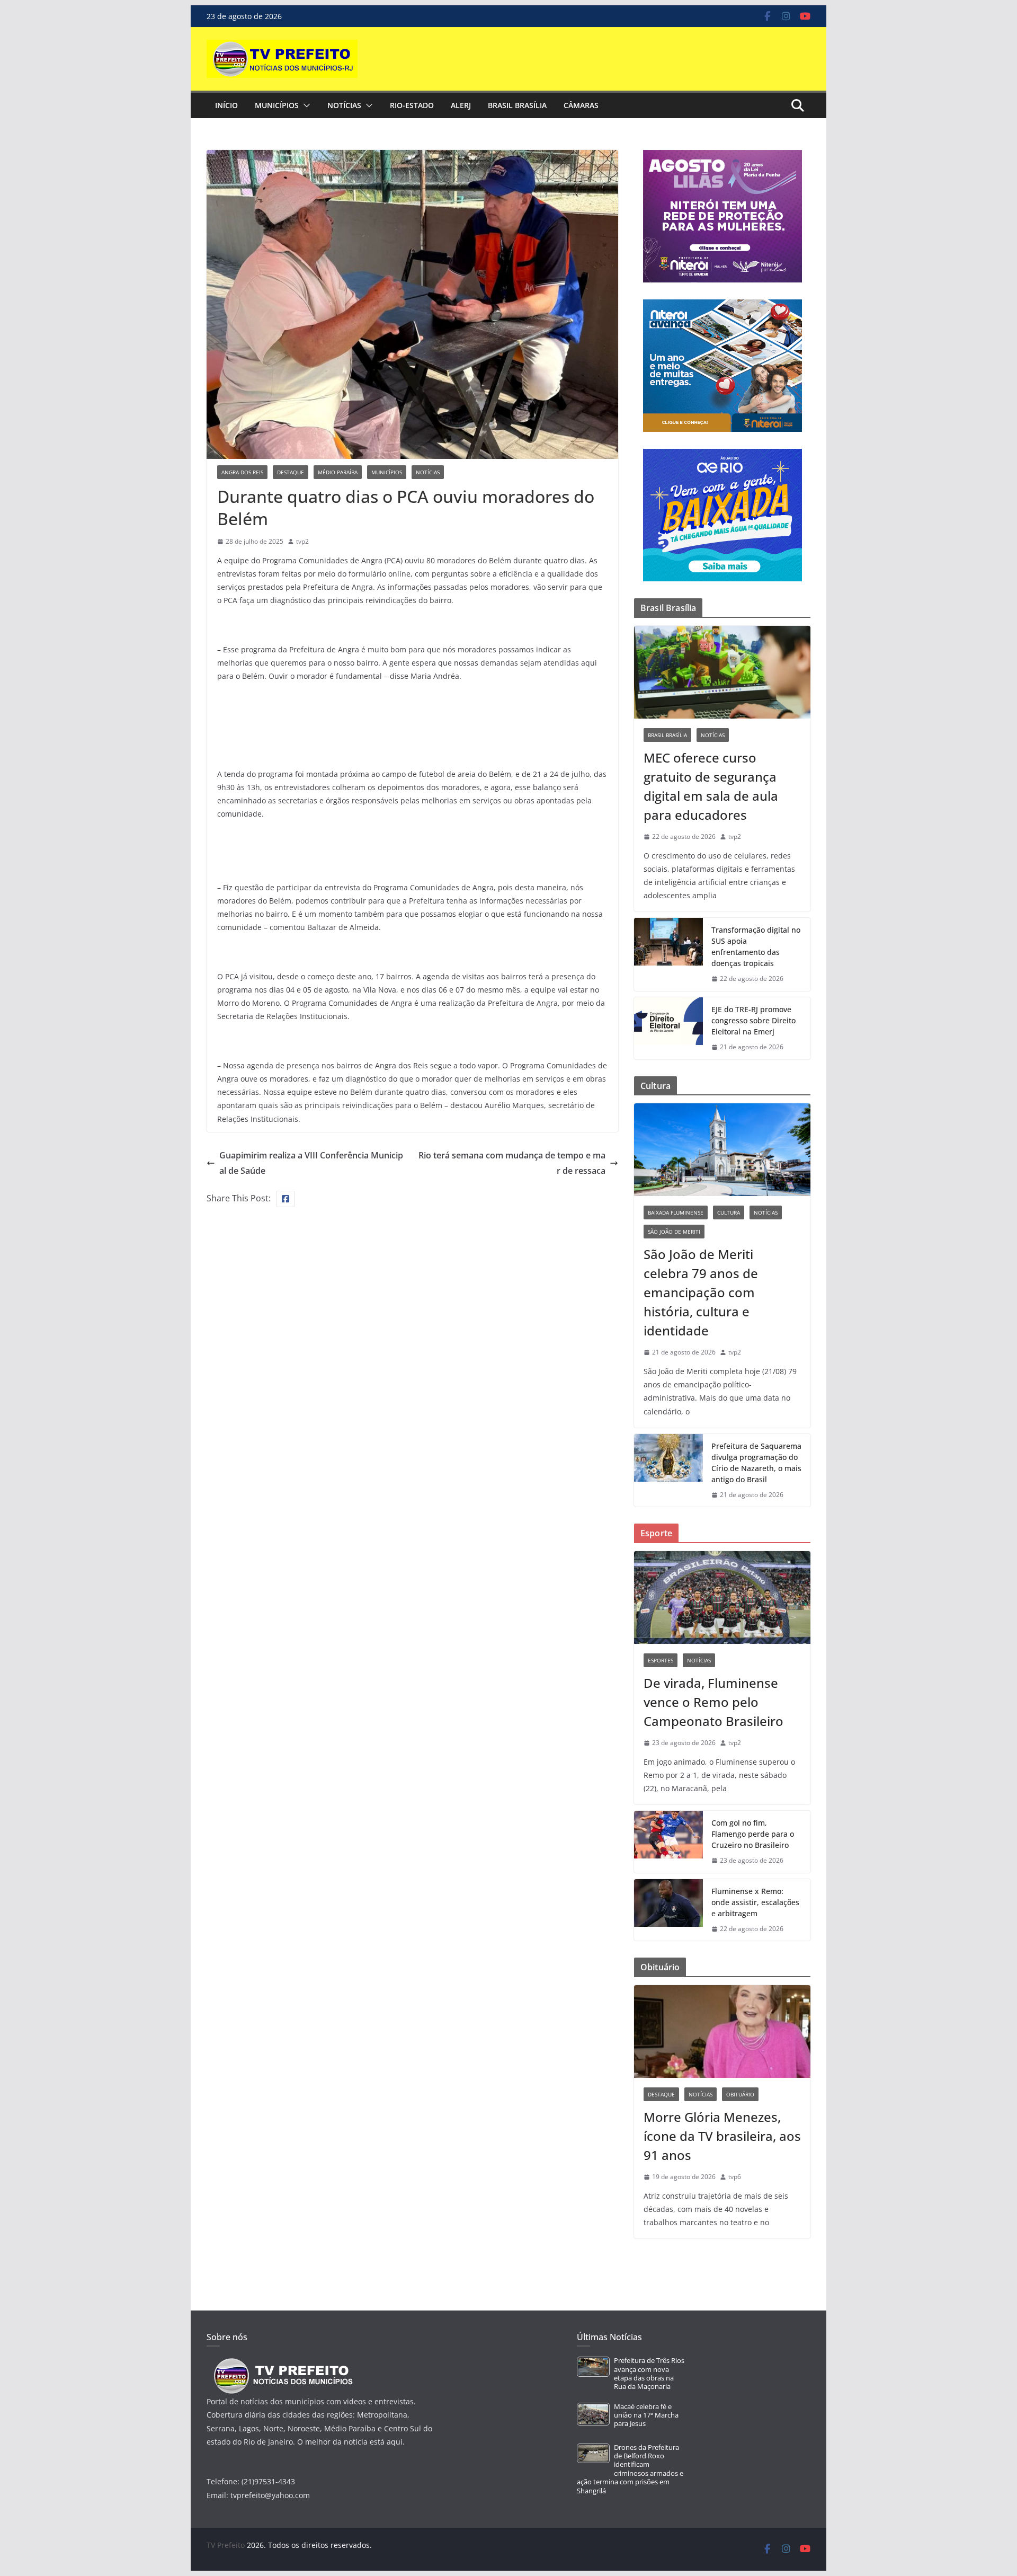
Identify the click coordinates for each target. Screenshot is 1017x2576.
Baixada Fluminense (676, 1212)
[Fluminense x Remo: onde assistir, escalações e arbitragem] (668, 1910)
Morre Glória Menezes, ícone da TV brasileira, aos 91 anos (722, 2136)
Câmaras (581, 105)
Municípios (277, 105)
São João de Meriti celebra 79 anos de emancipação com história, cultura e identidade (701, 1292)
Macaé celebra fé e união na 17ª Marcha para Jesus (646, 2415)
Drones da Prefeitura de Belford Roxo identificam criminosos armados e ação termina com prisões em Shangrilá (630, 2469)
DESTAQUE (291, 472)
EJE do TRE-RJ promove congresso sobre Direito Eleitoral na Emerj (753, 1020)
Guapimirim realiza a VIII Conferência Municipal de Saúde (311, 1163)
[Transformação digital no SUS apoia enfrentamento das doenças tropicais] (668, 954)
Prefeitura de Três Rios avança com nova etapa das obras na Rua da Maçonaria (649, 2374)
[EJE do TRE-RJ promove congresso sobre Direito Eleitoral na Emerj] (668, 1028)
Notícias (344, 105)
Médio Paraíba (338, 472)
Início (226, 105)
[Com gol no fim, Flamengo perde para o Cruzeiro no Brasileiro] (668, 1842)
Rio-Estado (412, 105)
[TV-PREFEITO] (282, 2363)
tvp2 (302, 541)
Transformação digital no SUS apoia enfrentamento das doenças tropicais (756, 946)
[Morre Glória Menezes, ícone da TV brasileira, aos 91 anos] (722, 2031)
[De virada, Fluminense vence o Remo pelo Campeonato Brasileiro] (722, 1597)
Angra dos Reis (242, 472)
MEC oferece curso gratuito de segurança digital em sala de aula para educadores (711, 786)
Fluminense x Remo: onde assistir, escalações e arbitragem (755, 1902)
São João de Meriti (674, 1232)
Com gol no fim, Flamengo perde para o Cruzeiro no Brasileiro (753, 1834)
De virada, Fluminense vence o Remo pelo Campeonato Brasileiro (713, 1702)
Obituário (740, 2094)
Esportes (661, 1660)
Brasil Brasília (517, 105)
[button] (305, 105)
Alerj (461, 105)
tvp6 (735, 2177)
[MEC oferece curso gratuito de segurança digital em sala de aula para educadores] (722, 672)
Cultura (729, 1212)
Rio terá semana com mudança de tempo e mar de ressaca (512, 1163)
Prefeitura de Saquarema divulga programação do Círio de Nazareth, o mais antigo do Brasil (756, 1463)
